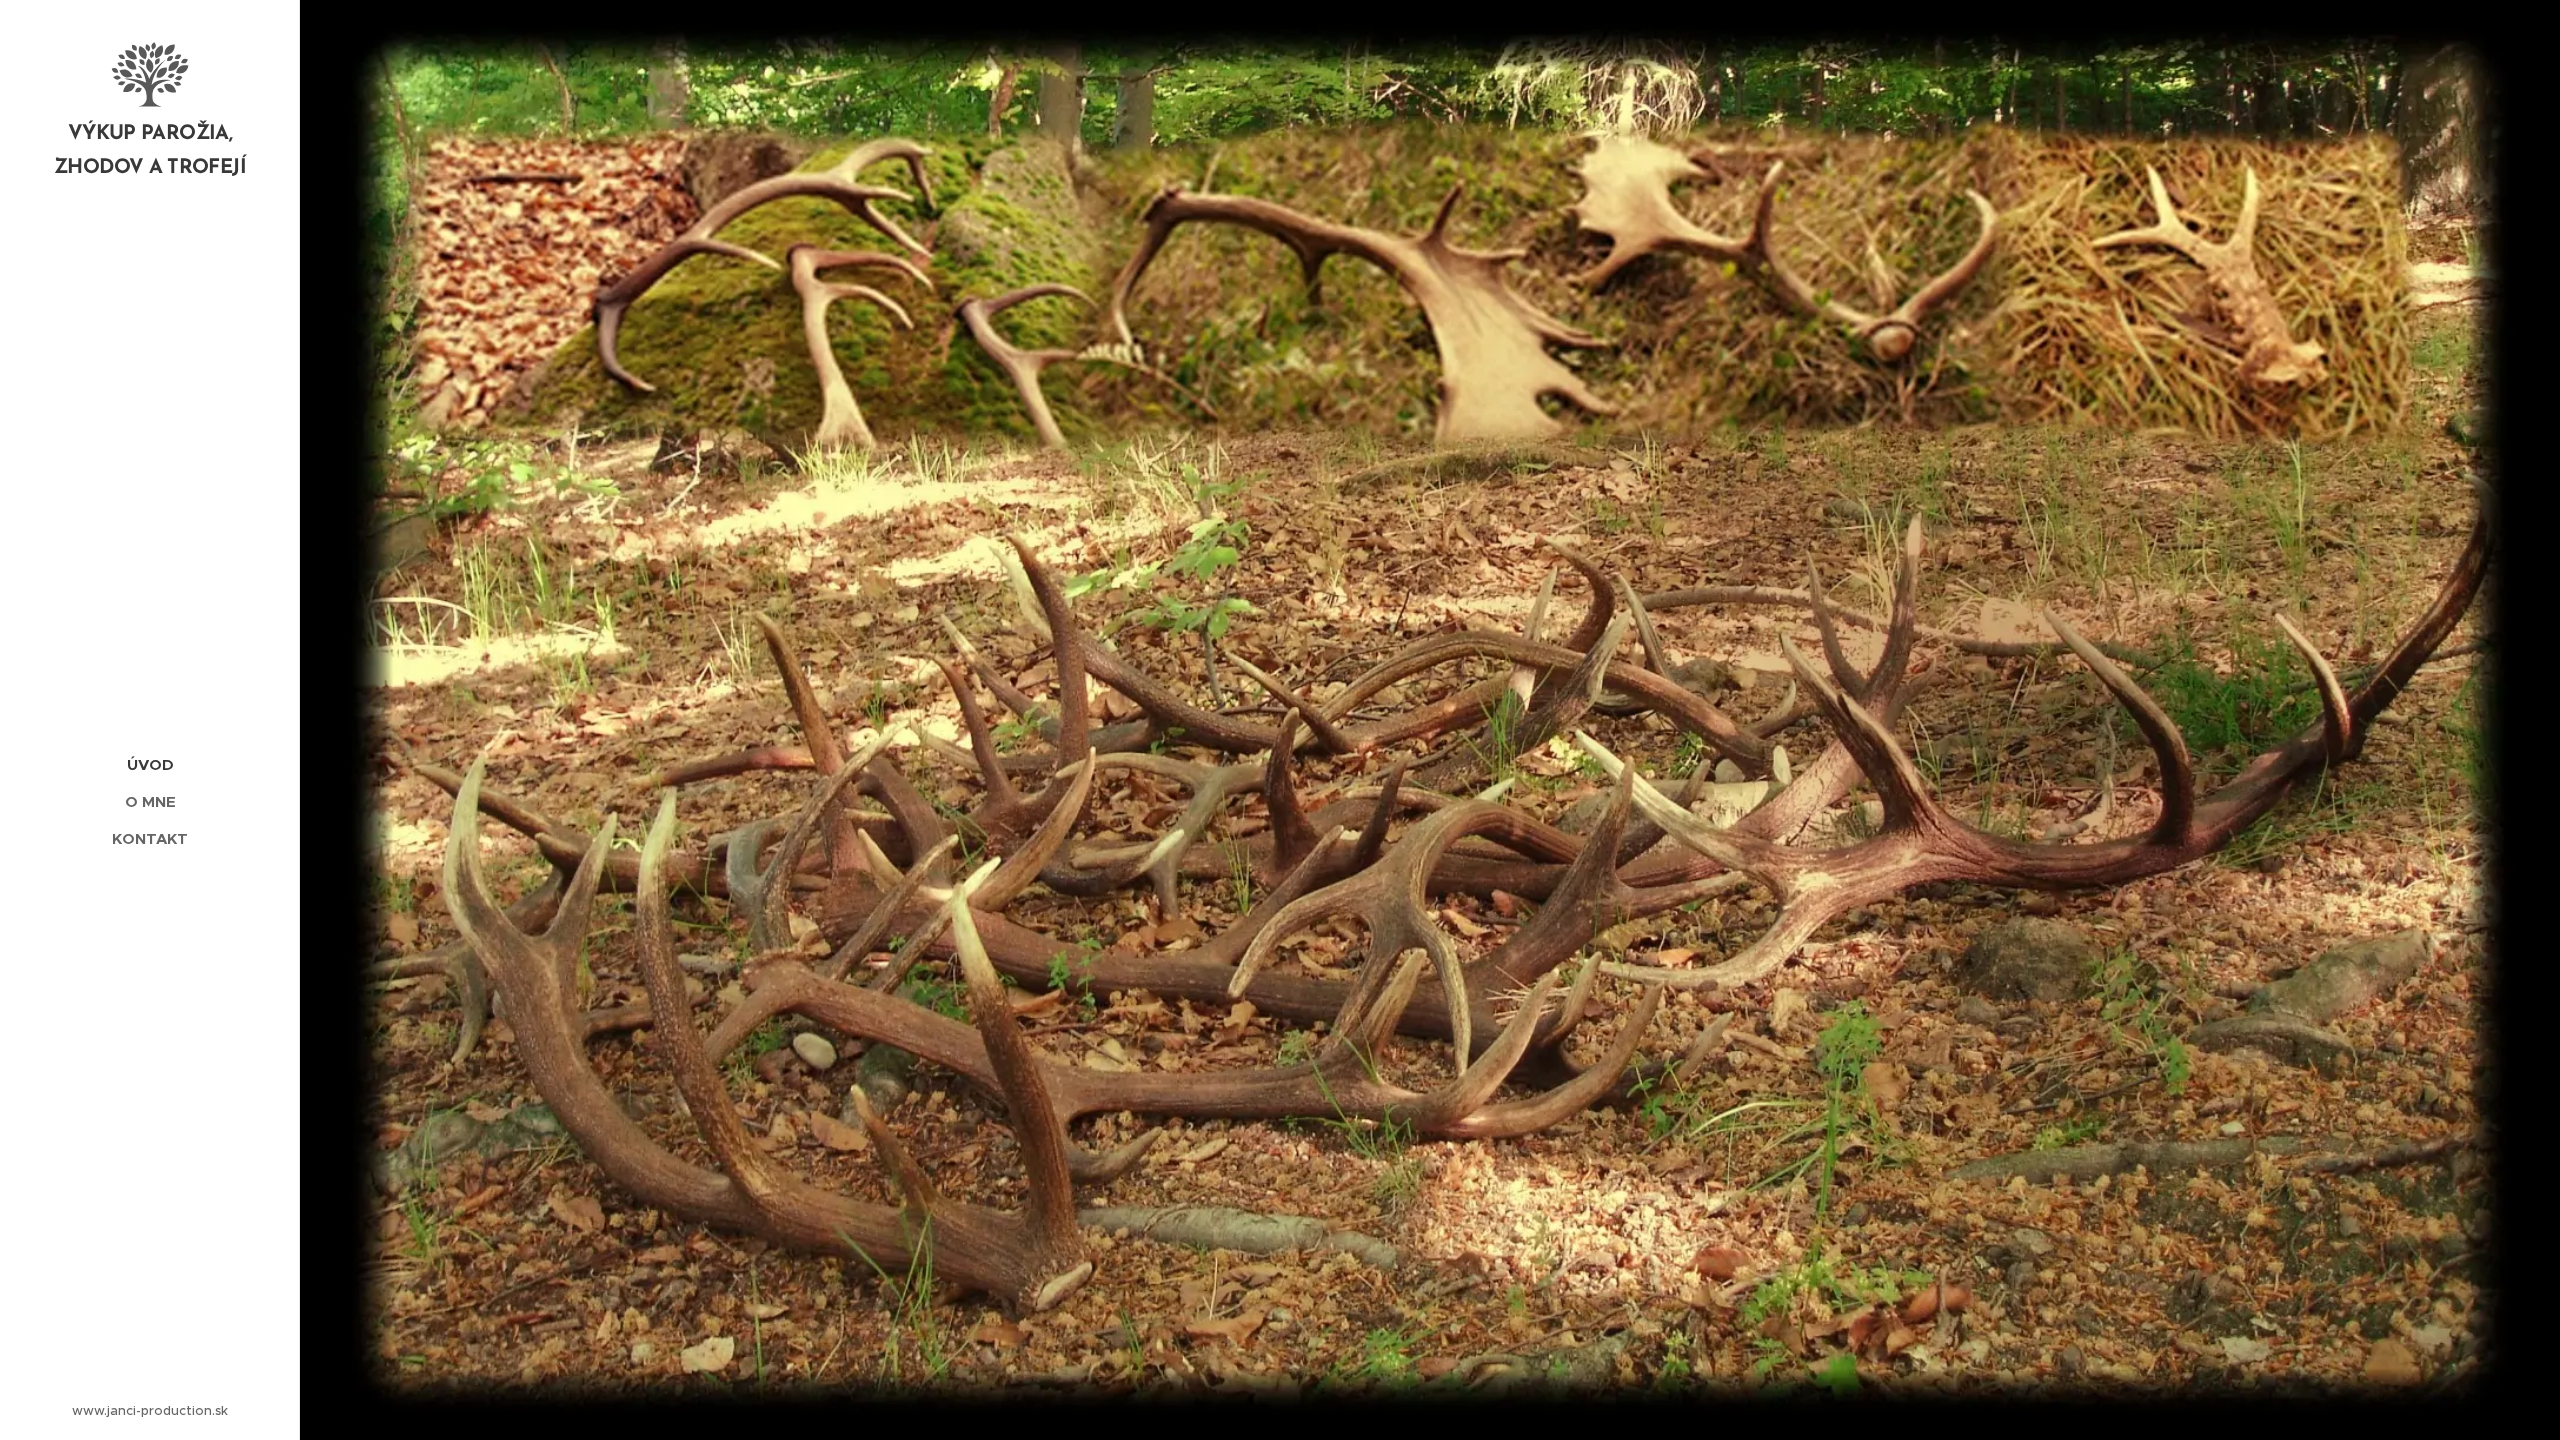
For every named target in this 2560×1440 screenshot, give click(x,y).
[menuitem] (150, 764)
